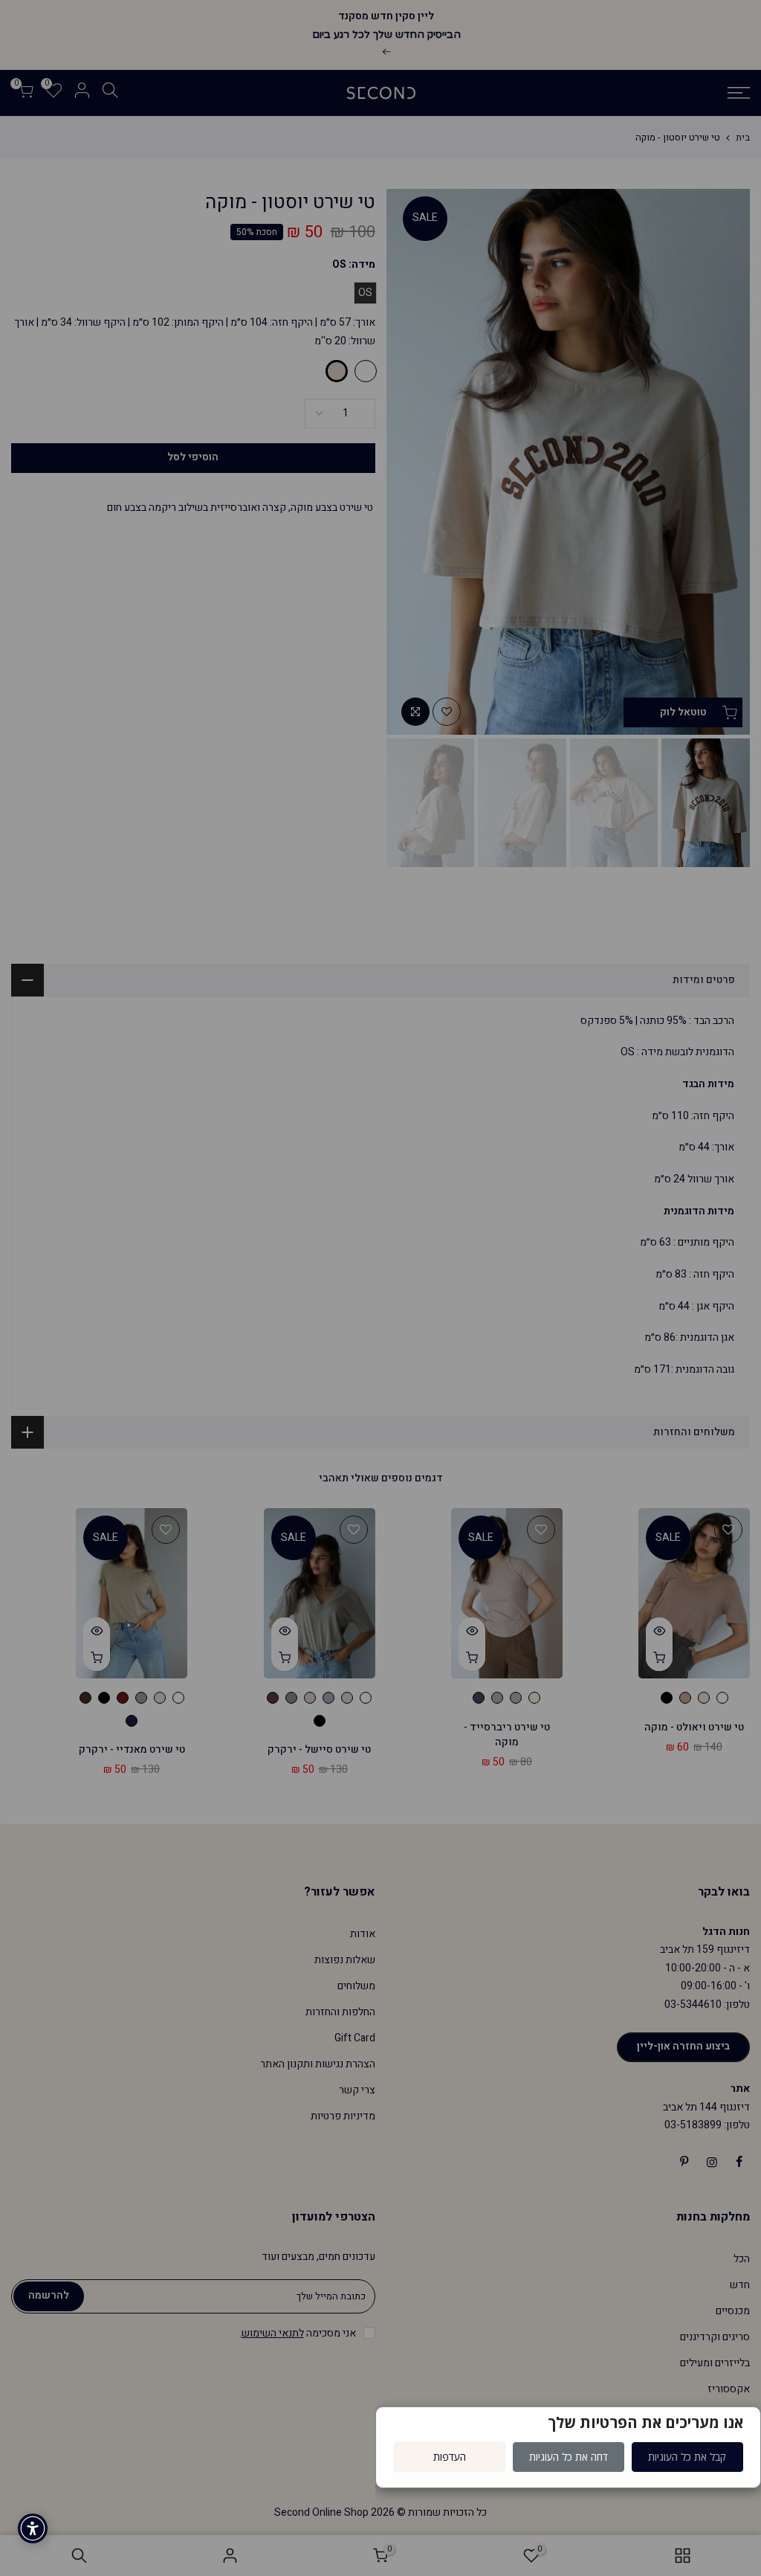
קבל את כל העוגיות (687, 2457)
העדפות (450, 2457)
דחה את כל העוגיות (569, 2457)
